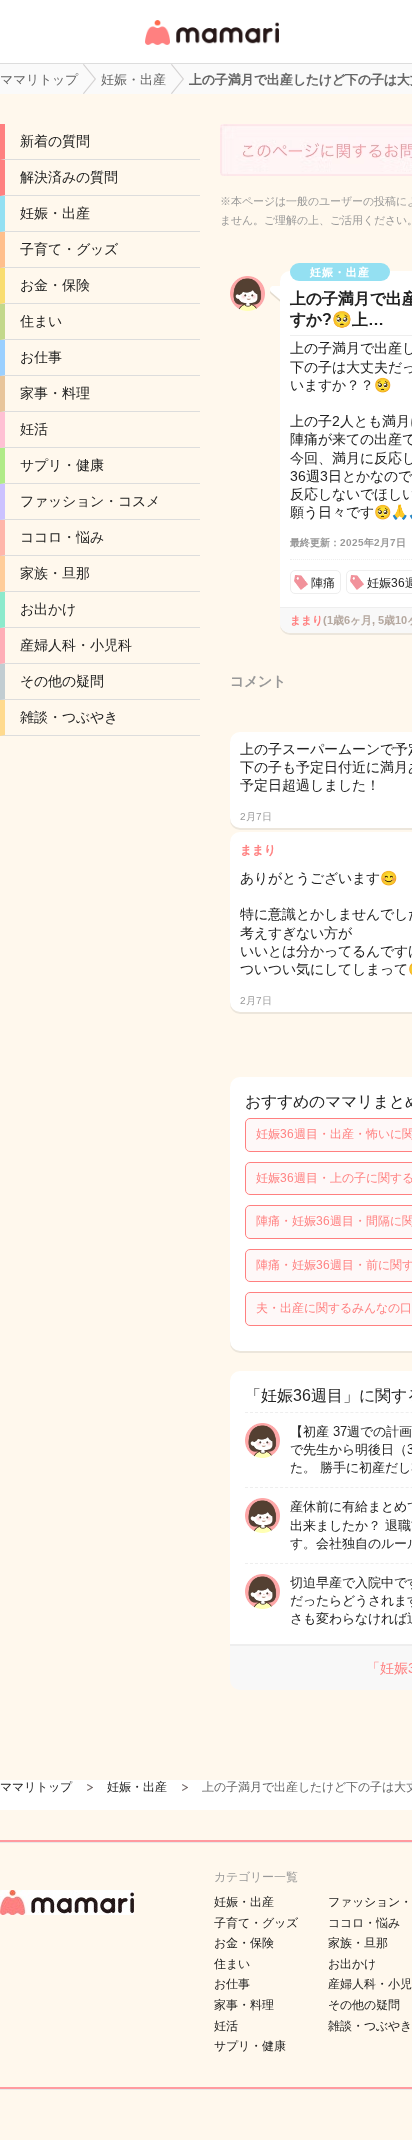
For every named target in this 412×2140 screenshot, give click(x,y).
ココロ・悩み (62, 537)
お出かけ (48, 609)
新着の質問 (55, 141)
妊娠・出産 (55, 213)
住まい (41, 321)
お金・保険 (55, 285)
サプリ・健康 (62, 465)
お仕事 (41, 357)
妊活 (34, 429)
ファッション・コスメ (90, 501)
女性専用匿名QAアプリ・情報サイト (211, 46)
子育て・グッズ (69, 249)
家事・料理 (55, 393)
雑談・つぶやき (69, 717)
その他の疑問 (62, 681)
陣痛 (323, 583)
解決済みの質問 (69, 177)
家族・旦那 (55, 573)
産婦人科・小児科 (76, 645)
